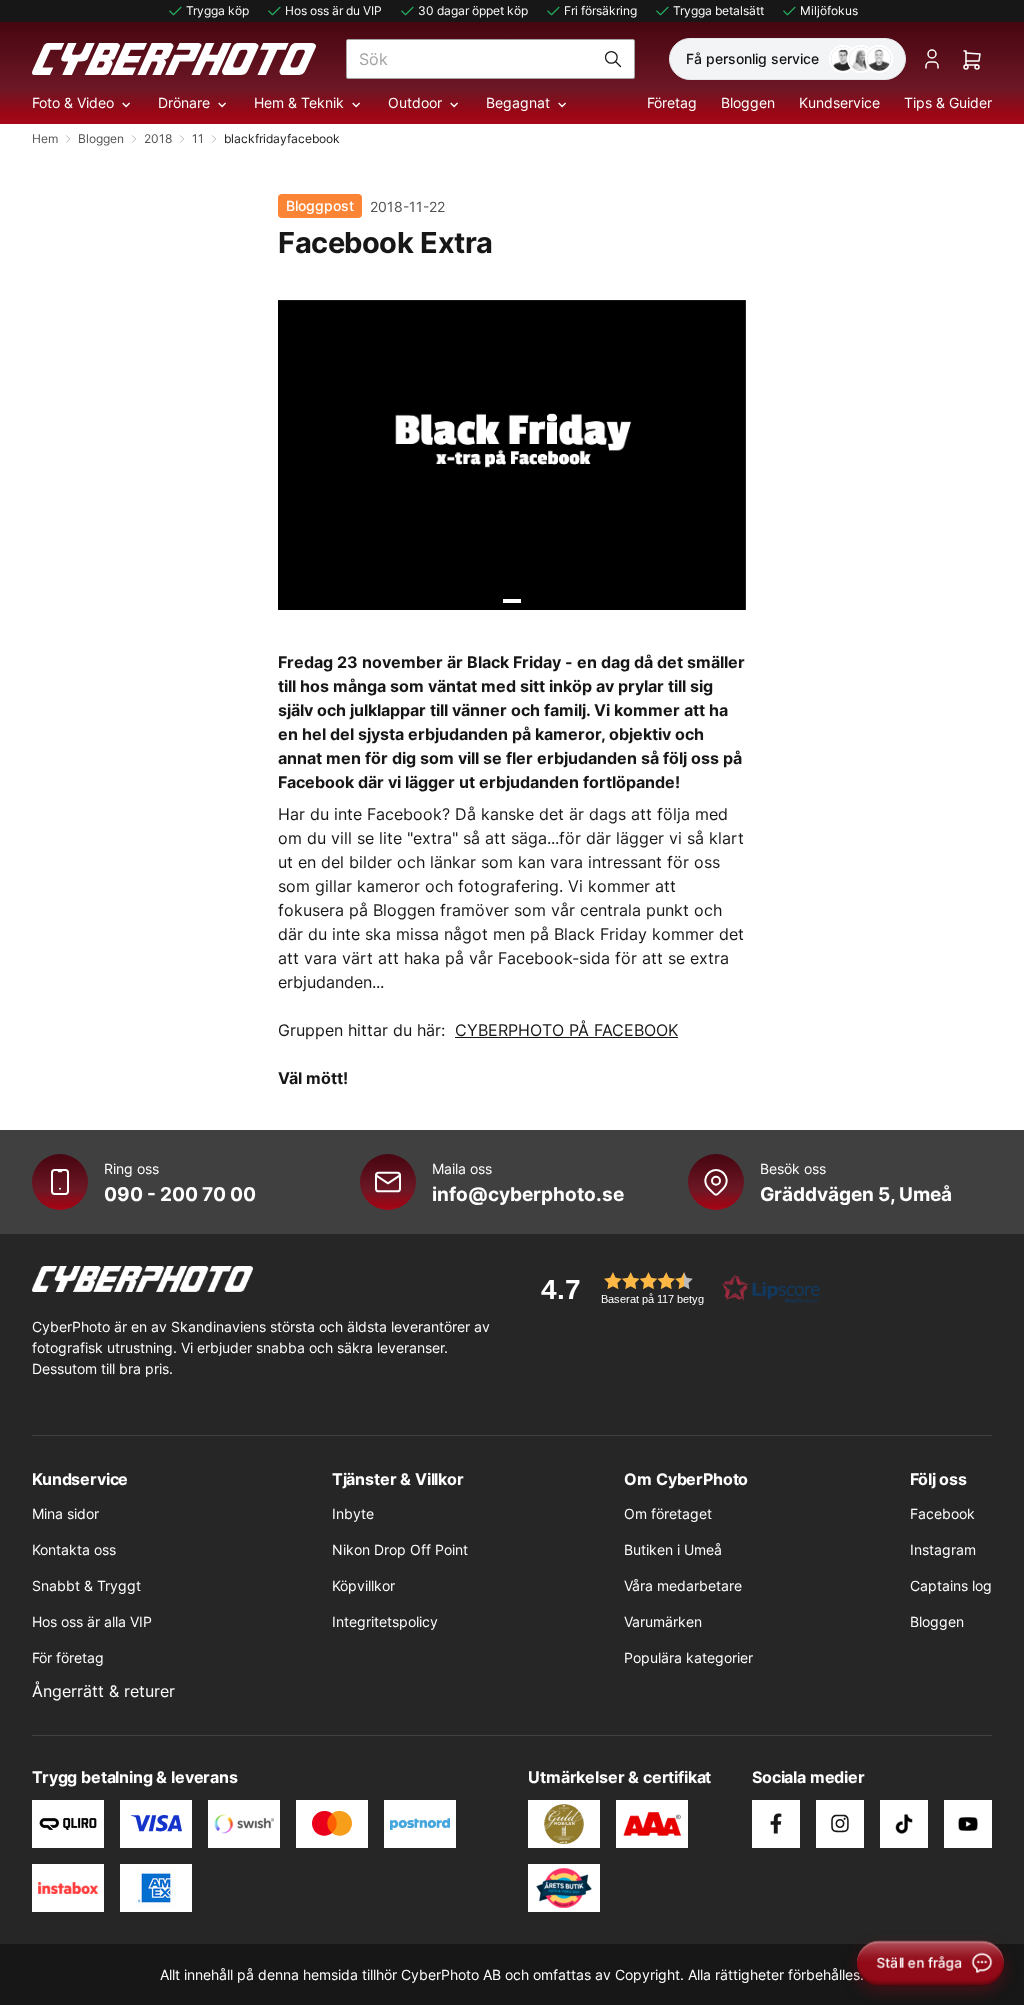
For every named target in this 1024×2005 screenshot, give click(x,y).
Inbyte (353, 1513)
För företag (68, 1657)
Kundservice (839, 102)
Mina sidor (65, 1513)
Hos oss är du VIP (333, 10)
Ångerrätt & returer (103, 1691)
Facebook (942, 1513)
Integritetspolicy (385, 1621)
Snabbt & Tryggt (86, 1585)
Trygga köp (217, 10)
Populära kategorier (688, 1657)
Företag (672, 102)
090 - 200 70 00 (180, 1194)
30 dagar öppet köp (473, 10)
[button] (674, 1288)
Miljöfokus (829, 10)
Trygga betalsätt (718, 10)
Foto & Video (73, 102)
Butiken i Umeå (673, 1549)
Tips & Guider (948, 102)
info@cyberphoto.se (528, 1194)
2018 (158, 138)
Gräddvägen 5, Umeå (856, 1194)
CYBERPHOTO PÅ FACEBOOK (566, 1030)
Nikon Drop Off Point (400, 1549)
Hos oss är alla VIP (92, 1621)
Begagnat (518, 102)
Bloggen (748, 102)
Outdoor (415, 102)
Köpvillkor (363, 1585)
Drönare (184, 102)
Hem (45, 138)
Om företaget (668, 1513)
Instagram (943, 1549)
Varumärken (663, 1621)
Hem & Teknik (299, 102)
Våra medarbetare (683, 1585)
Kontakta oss (74, 1549)
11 (198, 138)
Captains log (951, 1585)
